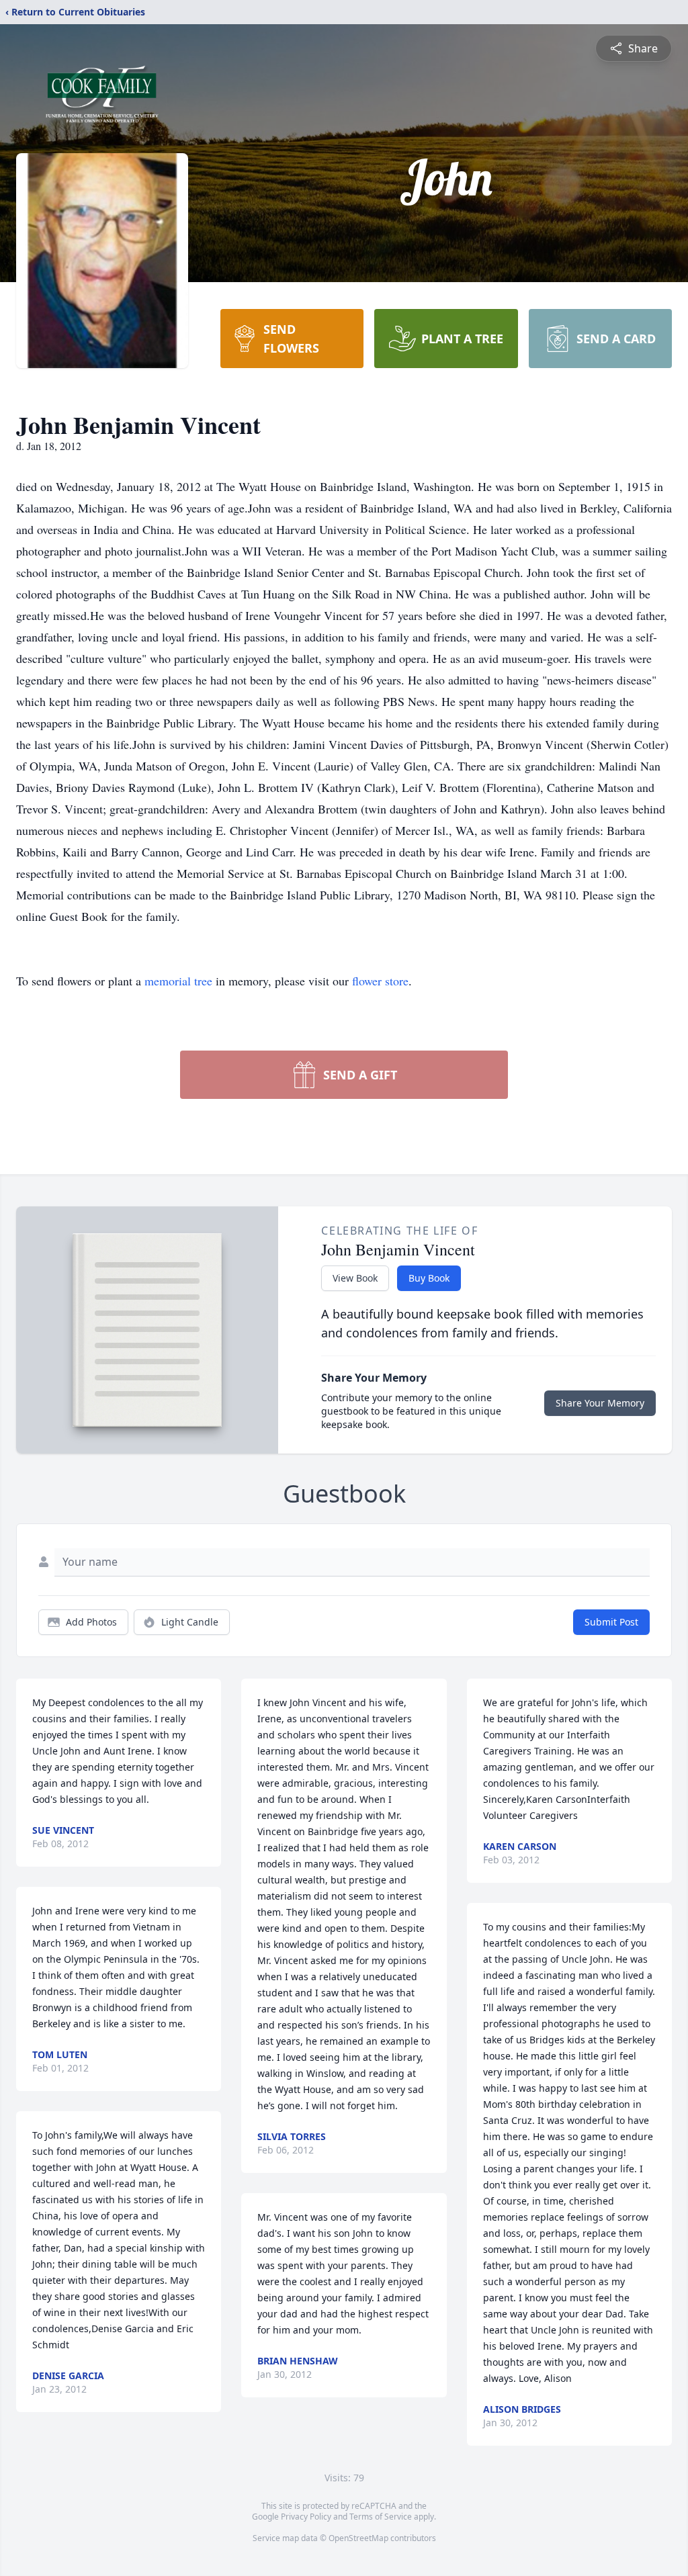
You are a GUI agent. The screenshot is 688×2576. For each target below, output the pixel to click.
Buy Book (429, 1278)
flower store (380, 981)
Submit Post (611, 1622)
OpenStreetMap (358, 2538)
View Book (355, 1278)
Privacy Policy (306, 2517)
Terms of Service (381, 2517)
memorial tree (178, 981)
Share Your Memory (600, 1403)
